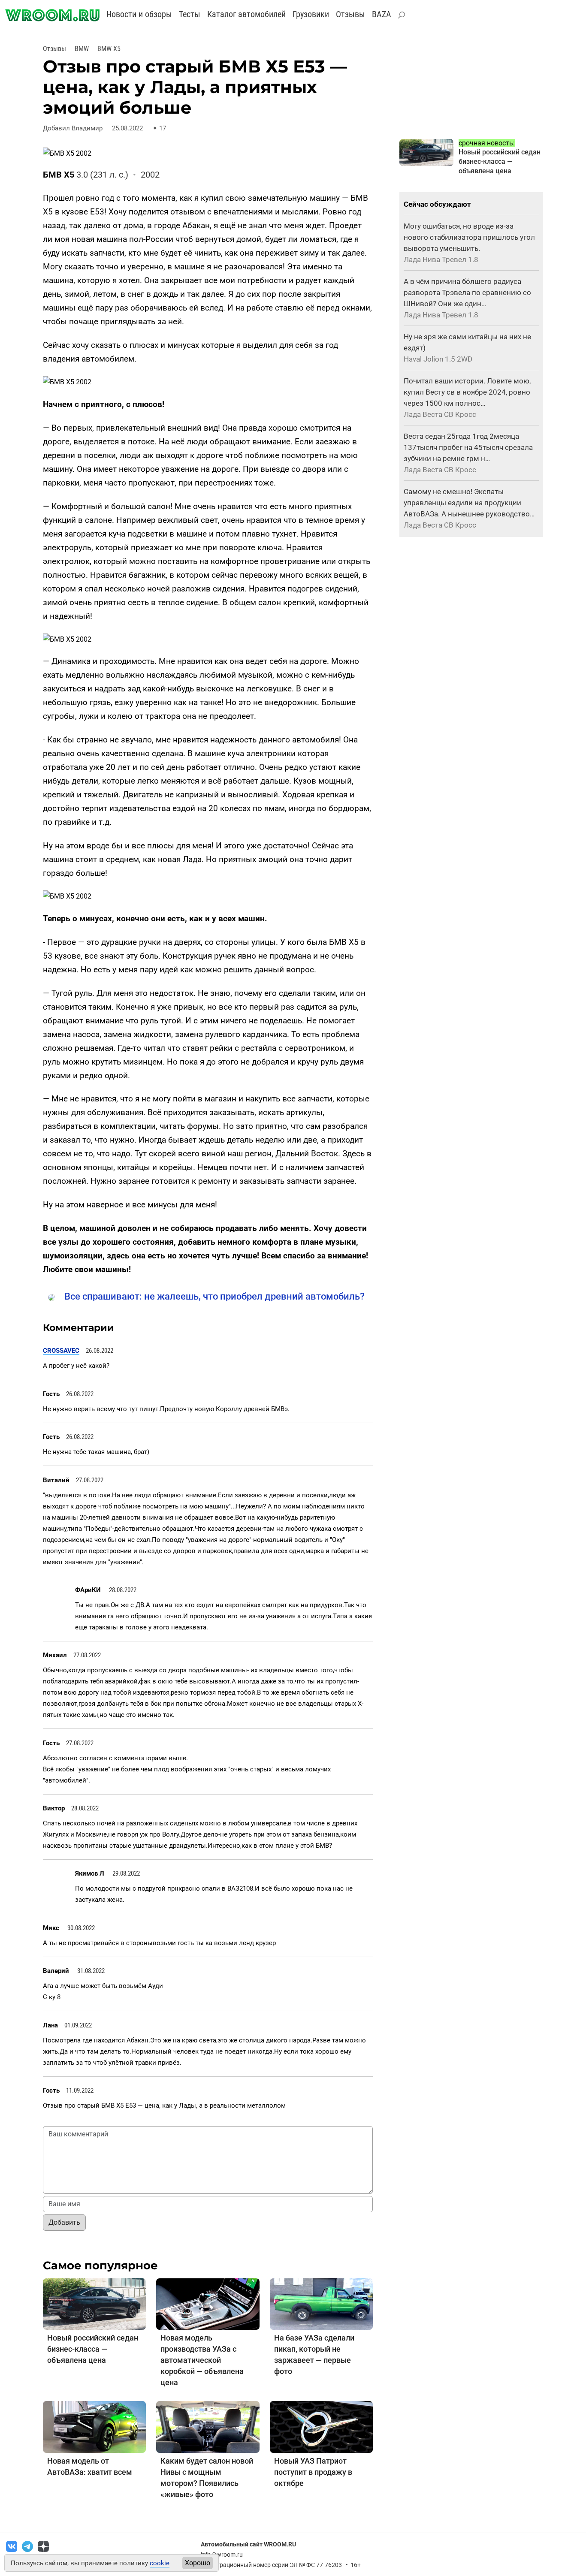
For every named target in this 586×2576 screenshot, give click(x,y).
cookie (160, 2563)
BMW (82, 49)
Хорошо (198, 2563)
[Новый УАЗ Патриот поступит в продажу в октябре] (321, 2427)
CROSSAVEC (61, 1351)
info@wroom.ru (222, 2555)
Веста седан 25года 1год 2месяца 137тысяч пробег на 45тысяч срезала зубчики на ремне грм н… (468, 447)
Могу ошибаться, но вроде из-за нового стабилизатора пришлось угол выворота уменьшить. (469, 237)
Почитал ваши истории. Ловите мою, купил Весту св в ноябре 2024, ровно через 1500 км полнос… (467, 392)
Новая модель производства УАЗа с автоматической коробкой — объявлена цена (202, 2360)
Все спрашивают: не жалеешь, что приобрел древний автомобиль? (214, 1296)
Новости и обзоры (139, 14)
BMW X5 (109, 49)
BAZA (382, 14)
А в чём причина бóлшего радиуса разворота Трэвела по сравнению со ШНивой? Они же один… (467, 293)
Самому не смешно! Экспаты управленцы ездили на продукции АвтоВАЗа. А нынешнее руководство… (469, 503)
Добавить (64, 2222)
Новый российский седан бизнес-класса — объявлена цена (93, 2349)
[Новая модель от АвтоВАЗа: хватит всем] (94, 2427)
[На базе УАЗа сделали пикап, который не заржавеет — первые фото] (321, 2303)
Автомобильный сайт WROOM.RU (248, 2544)
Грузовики (311, 14)
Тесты (190, 14)
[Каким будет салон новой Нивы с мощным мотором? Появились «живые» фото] (208, 2427)
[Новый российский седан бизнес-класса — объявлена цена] (94, 2303)
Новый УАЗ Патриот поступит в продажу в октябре (313, 2472)
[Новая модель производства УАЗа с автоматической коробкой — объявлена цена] (208, 2303)
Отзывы (350, 14)
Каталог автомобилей (246, 14)
